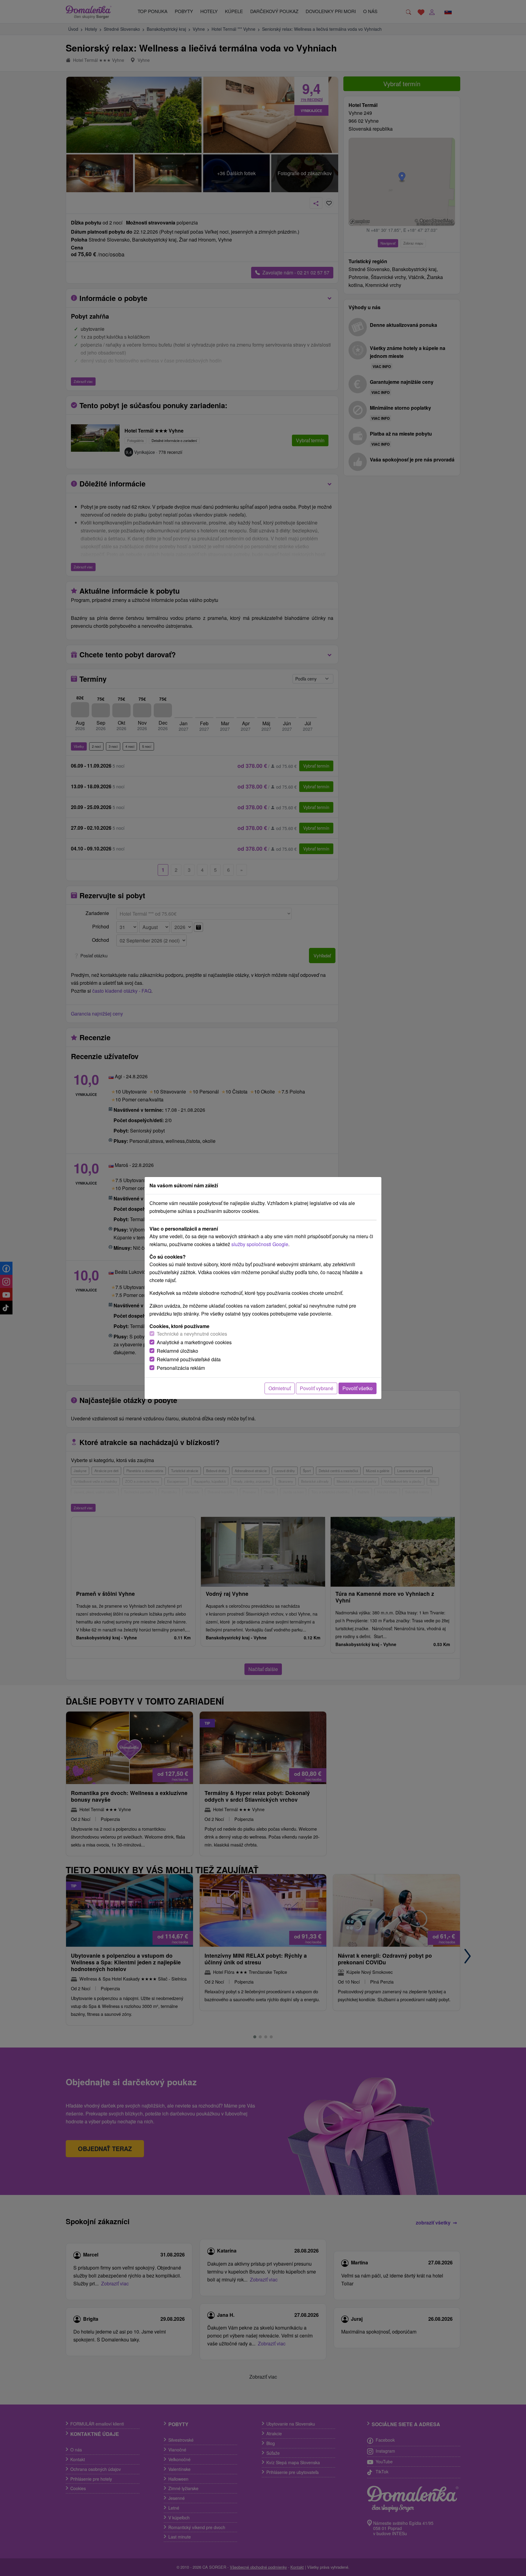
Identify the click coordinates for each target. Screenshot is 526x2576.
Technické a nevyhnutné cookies (192, 1334)
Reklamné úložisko (177, 1351)
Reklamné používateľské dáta (189, 1359)
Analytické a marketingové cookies (194, 1342)
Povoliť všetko (358, 1388)
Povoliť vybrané (317, 1388)
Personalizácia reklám (181, 1368)
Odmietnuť (280, 1388)
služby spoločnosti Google (260, 1244)
